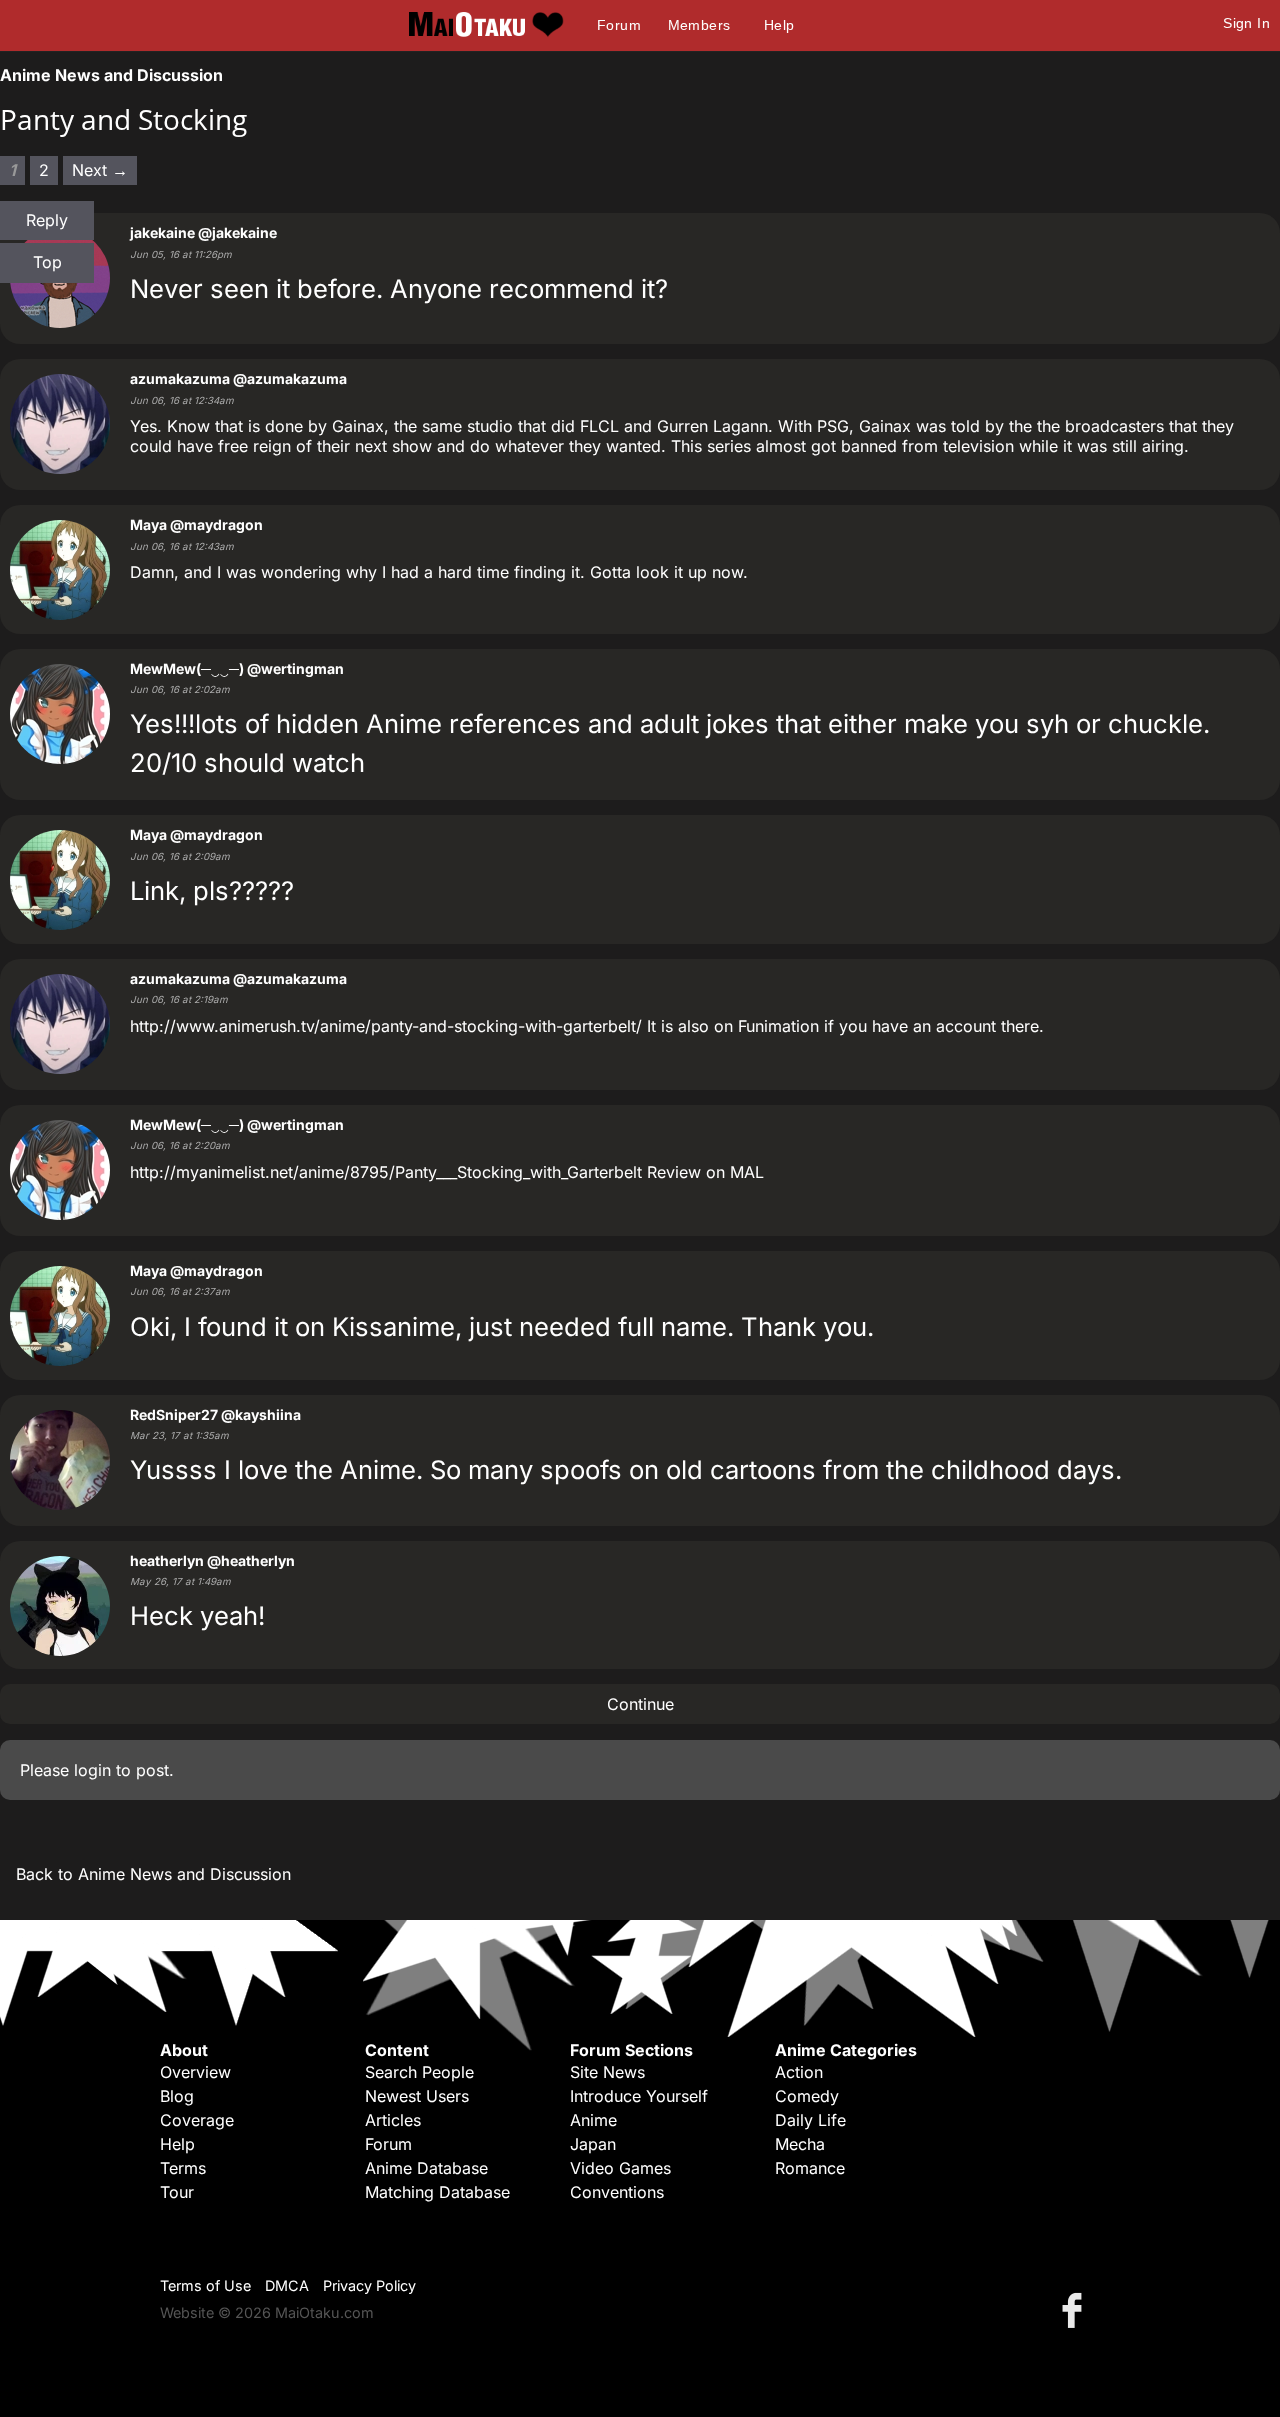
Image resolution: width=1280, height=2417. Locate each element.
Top (47, 262)
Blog (177, 2096)
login (92, 1770)
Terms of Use (205, 2285)
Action (799, 2072)
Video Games (620, 2168)
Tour (177, 2192)
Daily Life (810, 2120)
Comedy (807, 2096)
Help (779, 25)
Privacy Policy (369, 2285)
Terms (183, 2168)
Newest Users (417, 2096)
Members (699, 25)
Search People (419, 2072)
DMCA (287, 2285)
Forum (619, 25)
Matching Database (437, 2192)
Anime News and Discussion (111, 75)
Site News (607, 2072)
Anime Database (426, 2168)
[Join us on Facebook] (1076, 2309)
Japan (593, 2144)
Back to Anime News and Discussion (153, 1874)
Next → (100, 170)
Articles (393, 2120)
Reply (47, 220)
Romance (810, 2168)
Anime (593, 2120)
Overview (195, 2072)
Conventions (617, 2192)
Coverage (197, 2120)
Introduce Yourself (639, 2096)
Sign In (1246, 23)
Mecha (800, 2144)
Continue (640, 1704)
